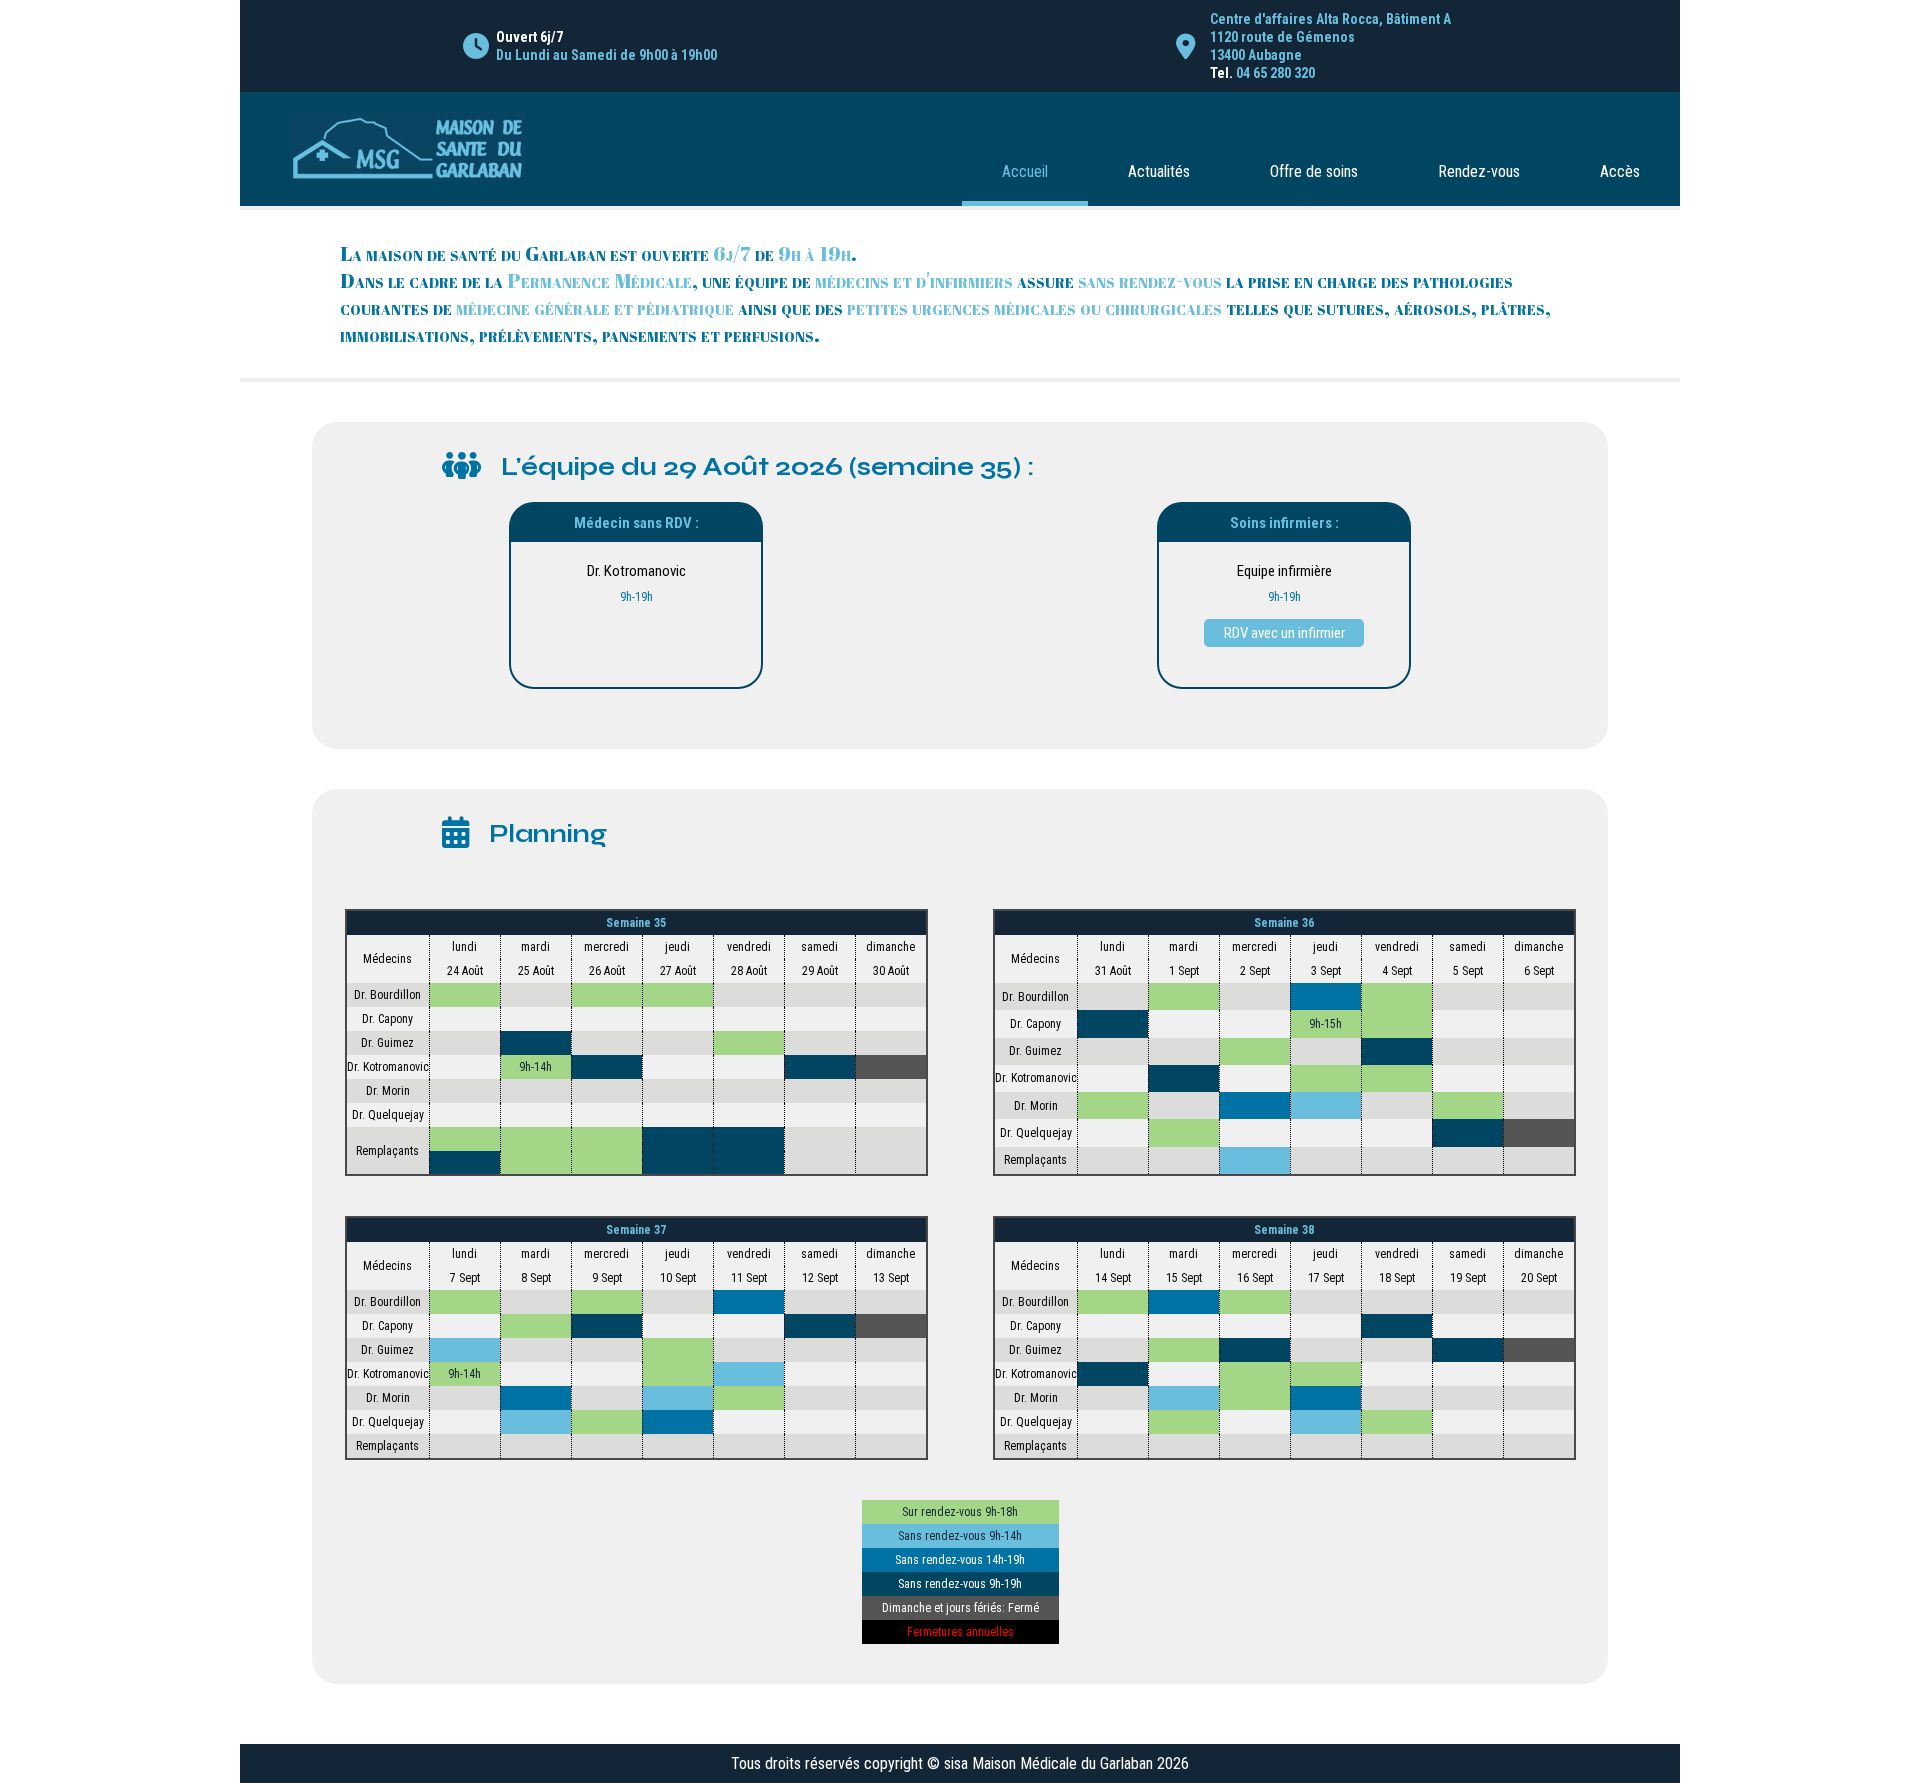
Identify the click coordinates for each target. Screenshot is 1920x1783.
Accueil (1025, 171)
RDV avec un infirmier (1284, 633)
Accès (1620, 171)
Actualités (1159, 171)
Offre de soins (1314, 171)
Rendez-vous (1479, 171)
